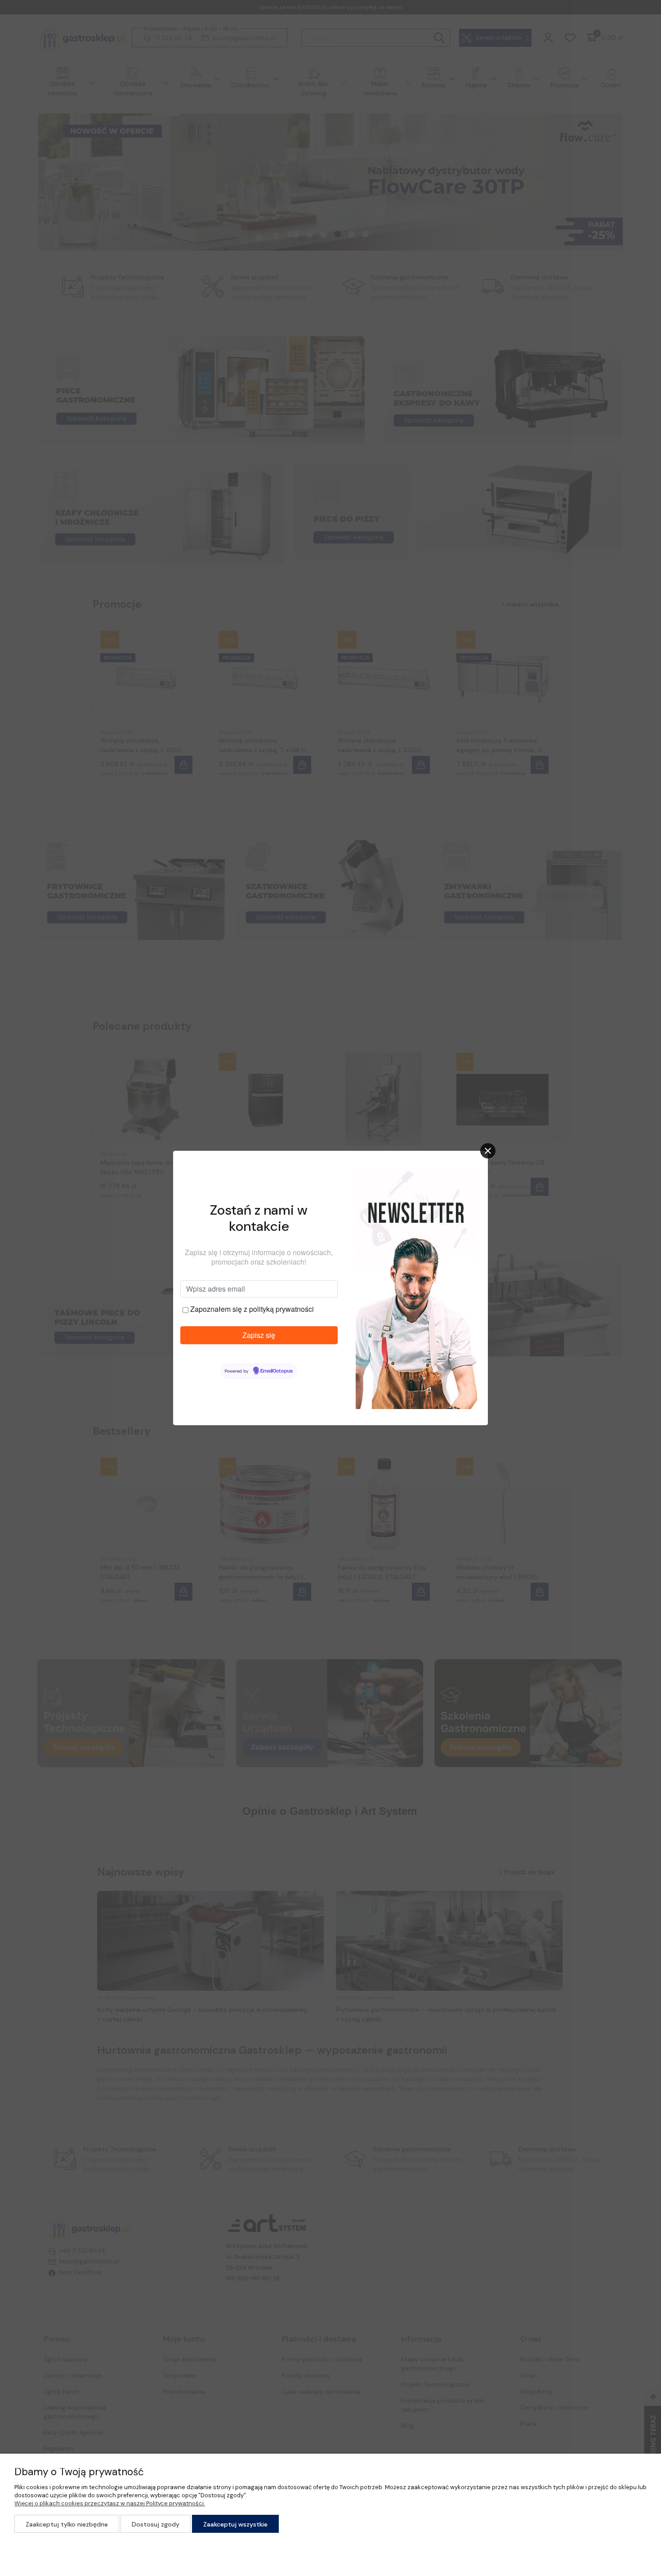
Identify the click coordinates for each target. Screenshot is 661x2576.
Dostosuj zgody (156, 2524)
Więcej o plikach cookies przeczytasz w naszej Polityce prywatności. (110, 2503)
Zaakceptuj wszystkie (235, 2524)
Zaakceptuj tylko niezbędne (67, 2524)
